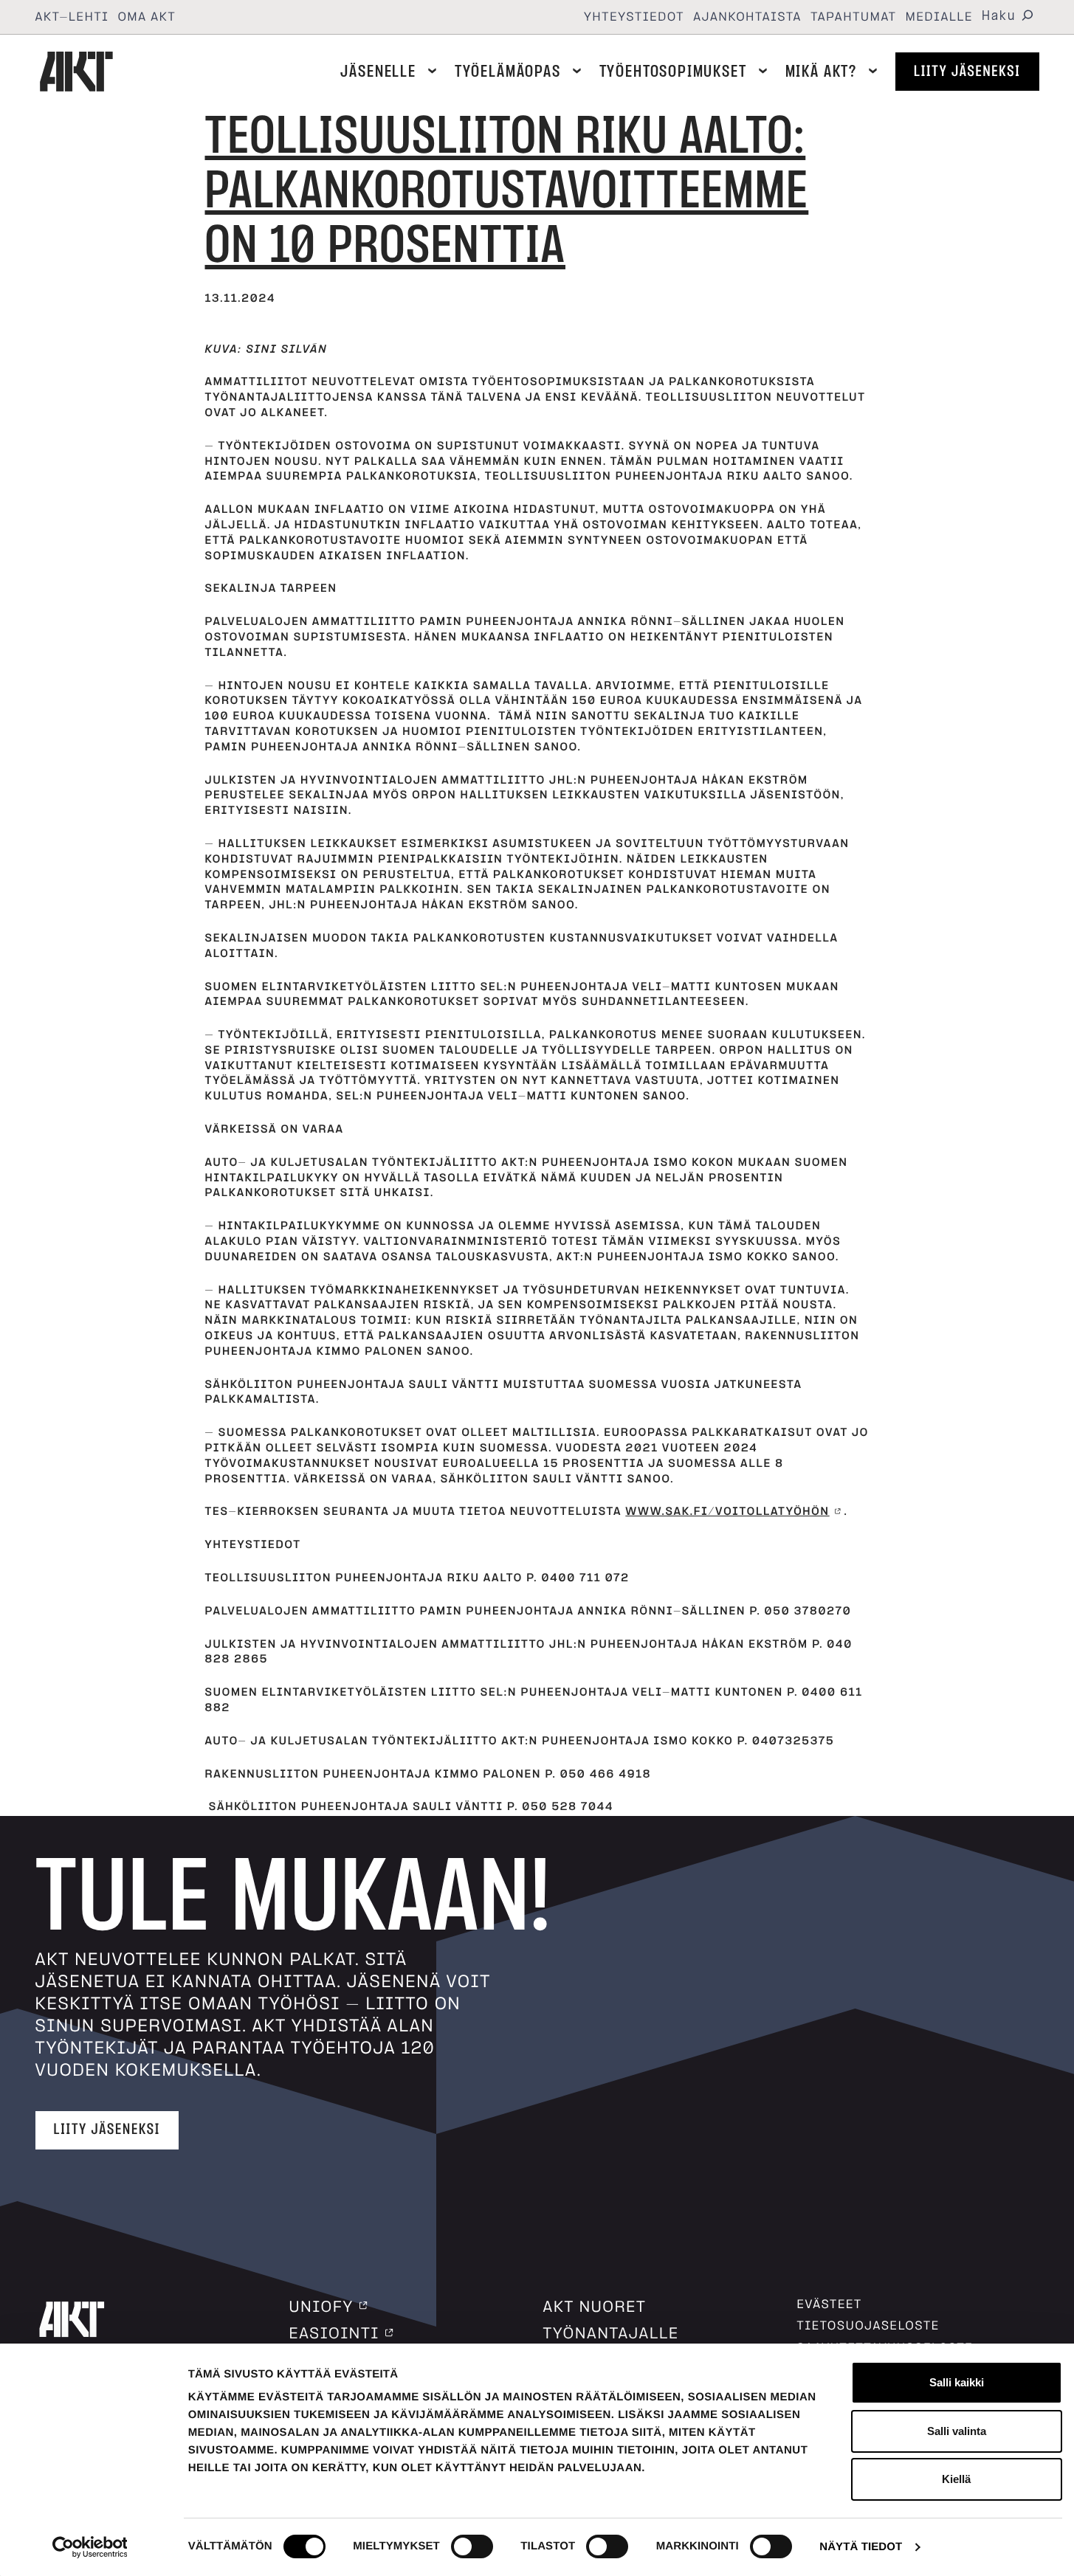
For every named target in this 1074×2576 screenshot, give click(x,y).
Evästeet (830, 2304)
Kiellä (956, 2479)
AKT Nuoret (595, 2307)
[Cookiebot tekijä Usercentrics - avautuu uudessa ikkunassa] (90, 2547)
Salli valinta (957, 2431)
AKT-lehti (72, 17)
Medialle (940, 17)
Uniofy (321, 2307)
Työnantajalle (611, 2334)
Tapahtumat (854, 17)
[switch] (472, 2546)
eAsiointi (334, 2334)
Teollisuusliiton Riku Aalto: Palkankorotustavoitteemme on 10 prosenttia (507, 191)
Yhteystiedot (634, 17)
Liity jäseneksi (967, 72)
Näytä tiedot (861, 2547)
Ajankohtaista (747, 17)
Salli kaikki (957, 2382)
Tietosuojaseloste (868, 2326)
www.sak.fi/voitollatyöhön (727, 1512)
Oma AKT (147, 17)
